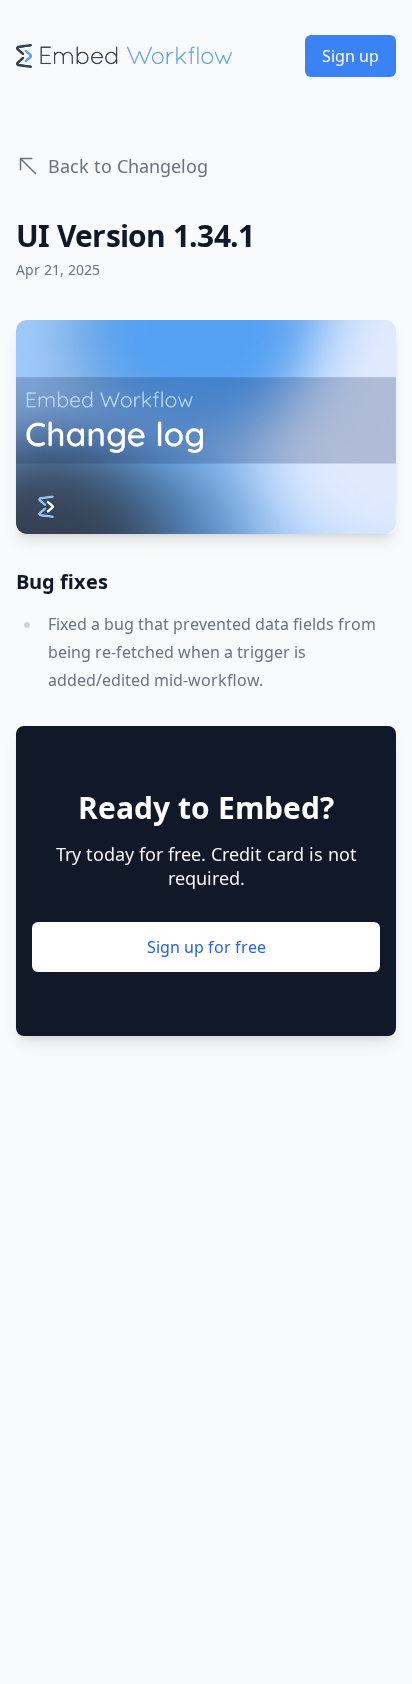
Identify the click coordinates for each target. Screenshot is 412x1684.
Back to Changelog (128, 166)
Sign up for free (206, 947)
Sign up (350, 56)
